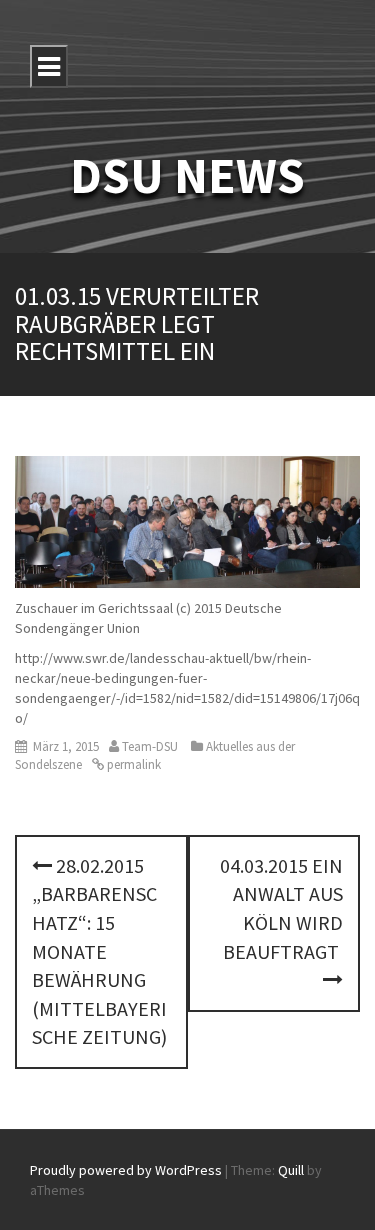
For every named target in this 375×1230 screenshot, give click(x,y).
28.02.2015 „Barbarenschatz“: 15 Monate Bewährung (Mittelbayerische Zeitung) (99, 951)
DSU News (187, 175)
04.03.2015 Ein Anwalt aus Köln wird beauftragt (281, 908)
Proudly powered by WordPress (126, 1170)
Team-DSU (150, 746)
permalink (132, 764)
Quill (291, 1170)
